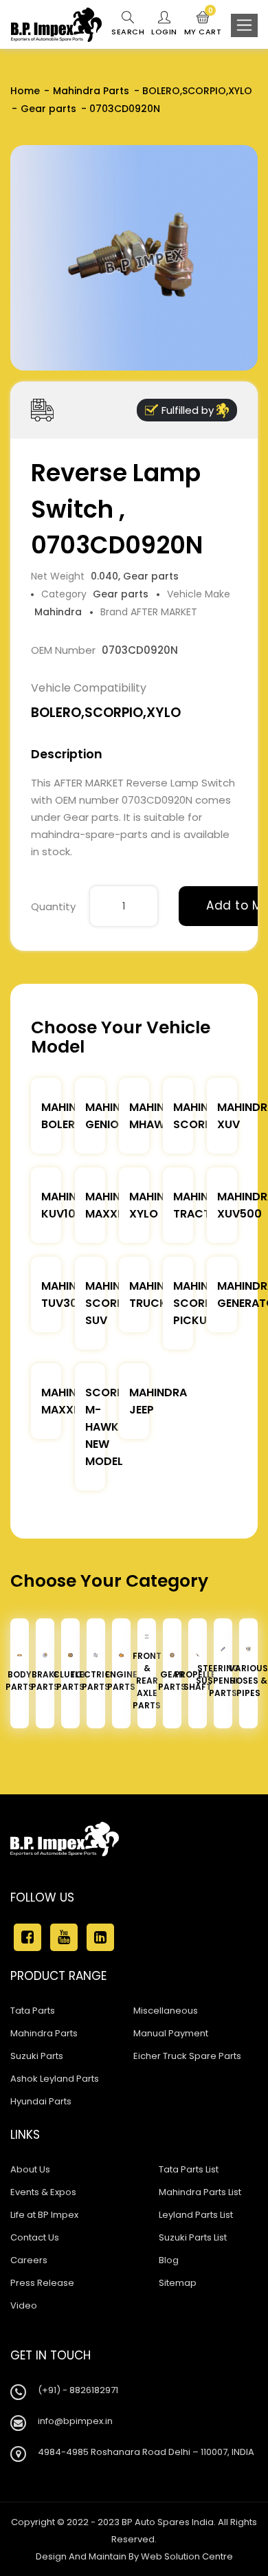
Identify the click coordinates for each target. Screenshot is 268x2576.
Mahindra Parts (91, 91)
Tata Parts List (189, 2169)
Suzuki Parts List (193, 2237)
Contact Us (35, 2237)
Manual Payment (171, 2033)
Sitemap (178, 2283)
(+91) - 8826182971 (78, 2390)
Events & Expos (43, 2192)
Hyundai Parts (41, 2101)
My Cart (203, 24)
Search (128, 32)
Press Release (42, 2283)
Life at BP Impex (44, 2215)
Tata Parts (33, 2011)
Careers (29, 2260)
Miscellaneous (166, 2011)
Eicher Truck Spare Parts (187, 2056)
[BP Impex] (56, 25)
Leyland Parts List (196, 2215)
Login (164, 32)
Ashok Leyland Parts (55, 2079)
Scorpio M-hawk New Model (110, 1427)
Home (25, 91)
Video (24, 2305)
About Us (30, 2169)
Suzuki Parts (37, 2056)
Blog (169, 2260)
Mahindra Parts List (200, 2192)
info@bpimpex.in (75, 2421)
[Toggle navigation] (244, 25)
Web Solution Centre (187, 2556)
